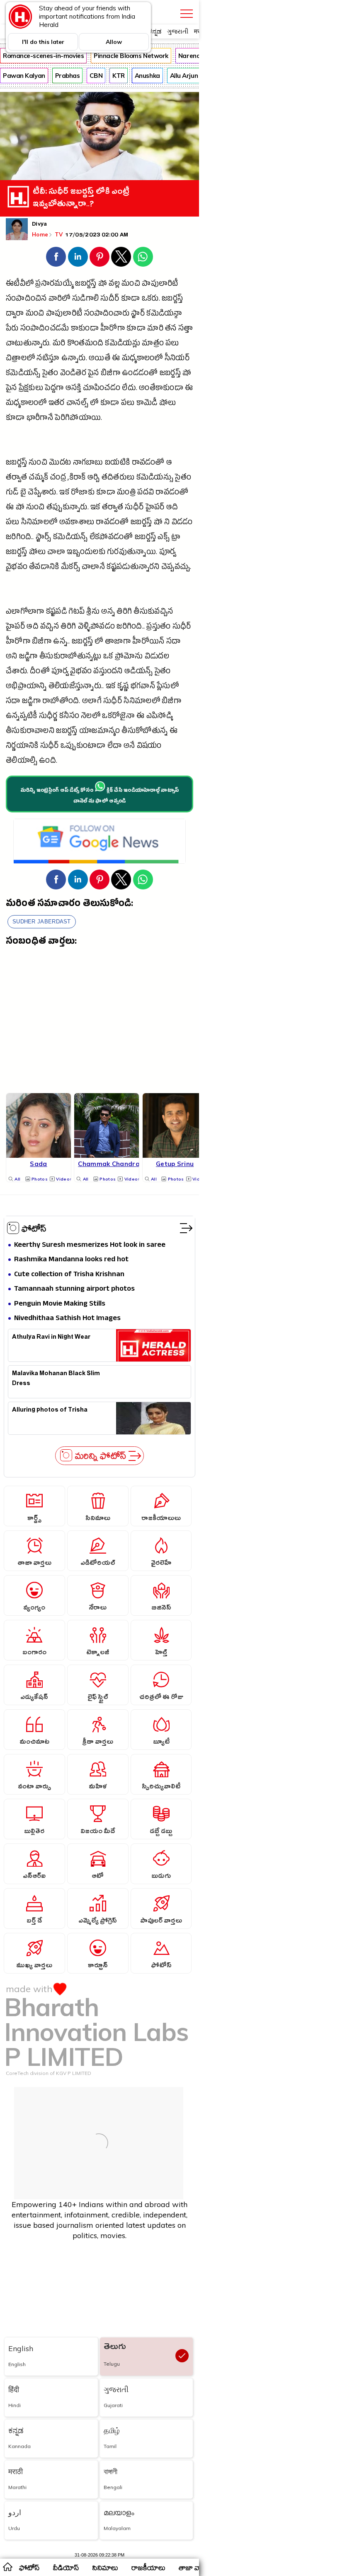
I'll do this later (43, 42)
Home (40, 234)
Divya (40, 225)
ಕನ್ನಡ (155, 31)
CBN (96, 76)
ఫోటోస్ (34, 1228)
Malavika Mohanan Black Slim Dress (56, 1379)
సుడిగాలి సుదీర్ (96, 300)
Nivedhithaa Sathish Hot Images (67, 1319)
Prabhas (68, 76)
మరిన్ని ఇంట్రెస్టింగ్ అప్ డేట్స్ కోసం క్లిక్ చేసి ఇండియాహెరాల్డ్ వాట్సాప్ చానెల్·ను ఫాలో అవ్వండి (100, 796)
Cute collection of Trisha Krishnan (69, 1275)
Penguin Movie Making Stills (60, 1304)
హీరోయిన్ (148, 642)
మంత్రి (126, 493)
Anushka (147, 76)
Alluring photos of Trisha (50, 1411)
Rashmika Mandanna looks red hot (71, 1260)
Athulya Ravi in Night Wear (51, 1338)
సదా (174, 642)
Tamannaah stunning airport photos (74, 1289)
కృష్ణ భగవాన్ (136, 687)
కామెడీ (147, 404)
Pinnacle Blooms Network (131, 56)
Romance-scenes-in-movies (43, 56)
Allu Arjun (184, 76)
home (7, 2566)
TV (60, 234)
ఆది (172, 508)
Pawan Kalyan (24, 76)
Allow (114, 42)
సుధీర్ (134, 508)
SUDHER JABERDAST (42, 922)
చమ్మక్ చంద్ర (47, 478)
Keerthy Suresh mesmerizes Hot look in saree (90, 1245)
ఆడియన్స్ (138, 672)
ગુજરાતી (178, 31)
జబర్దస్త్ (86, 285)
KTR (119, 76)
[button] (56, 257)
